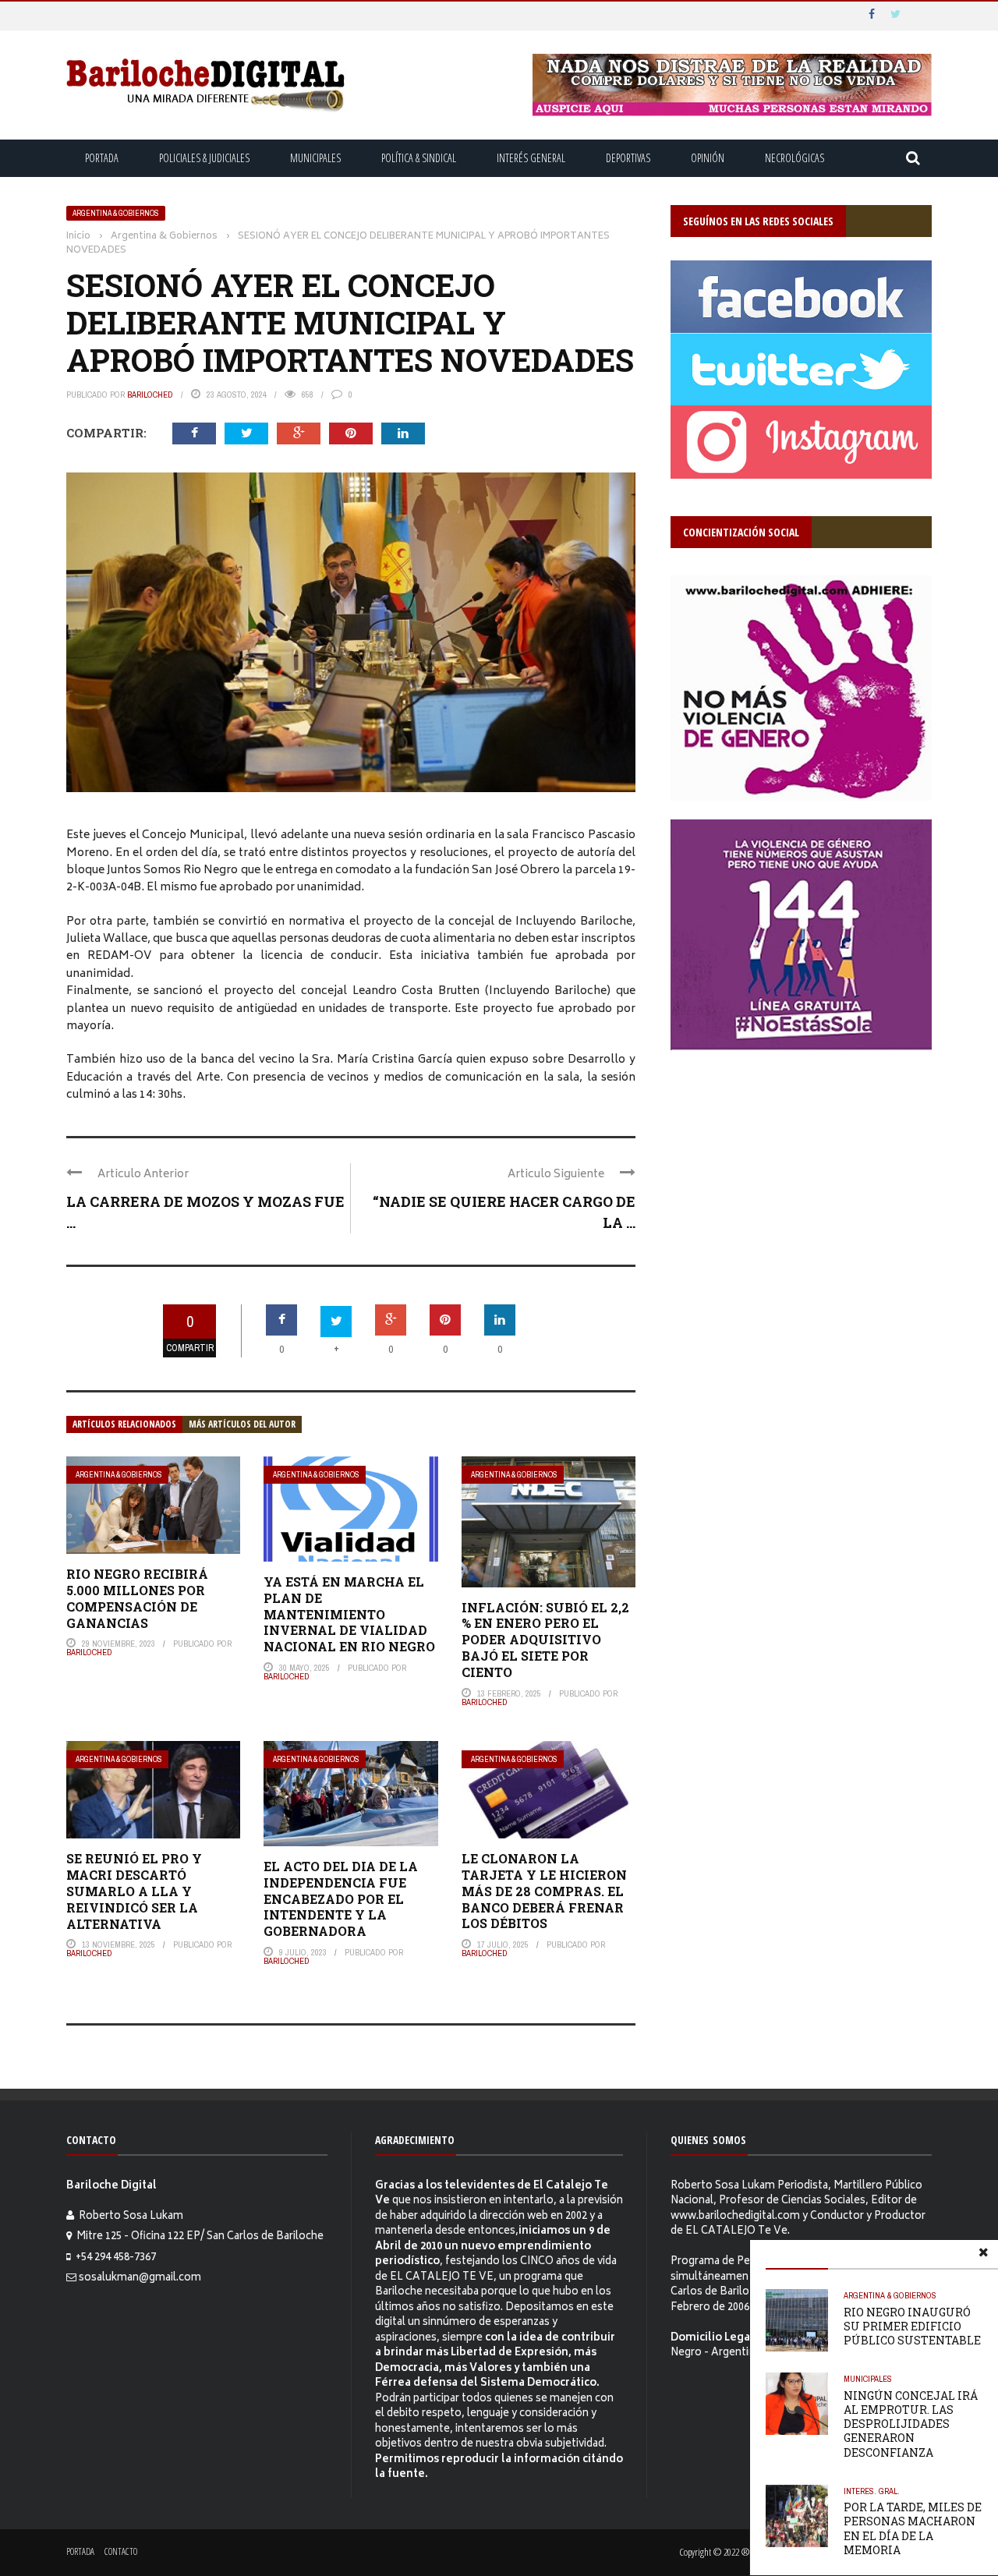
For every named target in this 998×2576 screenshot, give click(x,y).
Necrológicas (795, 158)
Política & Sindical (419, 158)
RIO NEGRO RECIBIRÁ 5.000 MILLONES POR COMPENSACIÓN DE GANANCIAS (137, 1598)
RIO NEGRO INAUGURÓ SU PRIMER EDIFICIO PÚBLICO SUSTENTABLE (912, 2326)
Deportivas (628, 158)
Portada (102, 158)
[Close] (983, 2255)
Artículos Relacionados (124, 1424)
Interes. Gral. (872, 2491)
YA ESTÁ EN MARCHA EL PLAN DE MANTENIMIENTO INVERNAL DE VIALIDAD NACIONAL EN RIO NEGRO (349, 1614)
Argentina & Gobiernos (116, 213)
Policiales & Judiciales (204, 158)
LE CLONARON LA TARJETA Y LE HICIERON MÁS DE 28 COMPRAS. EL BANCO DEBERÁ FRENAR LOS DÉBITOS (544, 1891)
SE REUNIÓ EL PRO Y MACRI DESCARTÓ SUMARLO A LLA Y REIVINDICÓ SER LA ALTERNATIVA (134, 1891)
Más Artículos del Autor (242, 1424)
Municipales (315, 158)
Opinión (708, 158)
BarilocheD (150, 395)
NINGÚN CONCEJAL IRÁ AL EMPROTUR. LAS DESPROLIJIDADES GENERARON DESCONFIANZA (911, 2424)
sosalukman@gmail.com (140, 2279)
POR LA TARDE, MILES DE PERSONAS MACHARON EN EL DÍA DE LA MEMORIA (913, 2528)
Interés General (531, 158)
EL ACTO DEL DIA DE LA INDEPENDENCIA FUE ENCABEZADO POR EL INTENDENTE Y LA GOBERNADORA (341, 1898)
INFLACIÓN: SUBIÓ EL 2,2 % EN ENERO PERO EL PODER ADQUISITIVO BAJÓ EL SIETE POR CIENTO (545, 1640)
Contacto (121, 2551)
